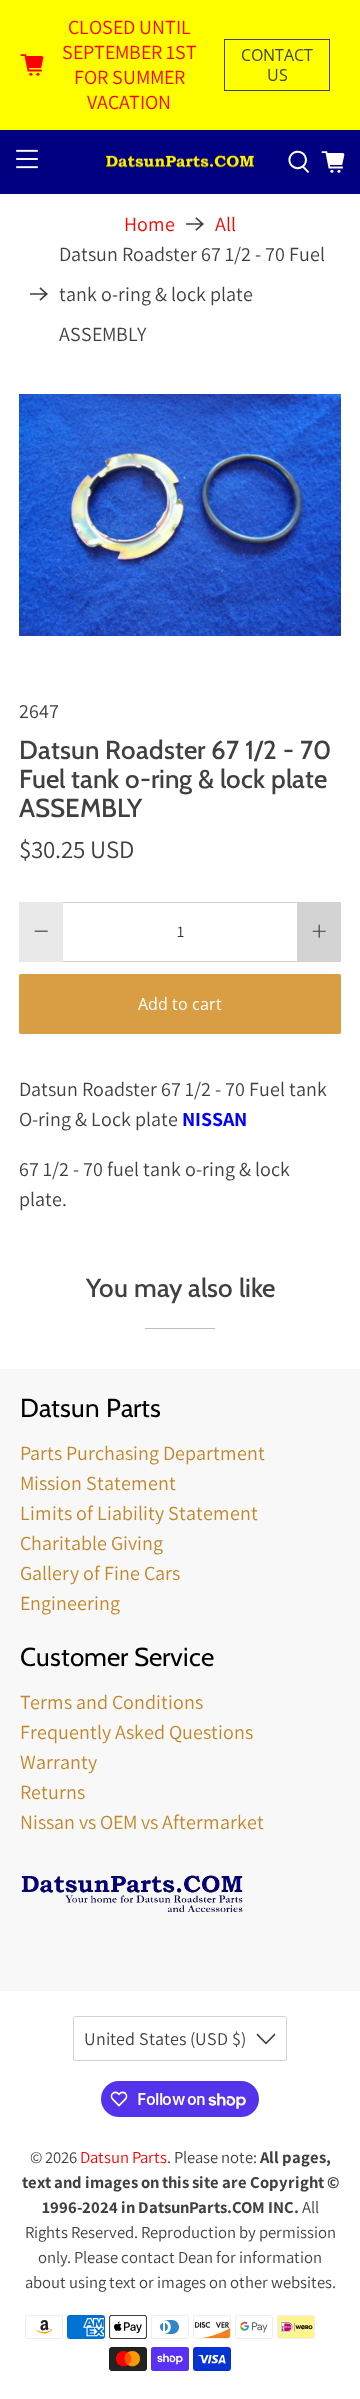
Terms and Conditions (111, 1702)
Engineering (70, 1603)
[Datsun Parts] (180, 162)
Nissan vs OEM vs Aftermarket (142, 1822)
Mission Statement (98, 1483)
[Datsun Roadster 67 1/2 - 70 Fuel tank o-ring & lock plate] (180, 515)
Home (149, 224)
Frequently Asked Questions (136, 1732)
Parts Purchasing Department (142, 1453)
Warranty (58, 1762)
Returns (52, 1792)
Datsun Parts (123, 2157)
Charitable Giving (91, 1543)
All (225, 224)
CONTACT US (277, 65)
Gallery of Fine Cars (100, 1573)
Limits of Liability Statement (139, 1513)
